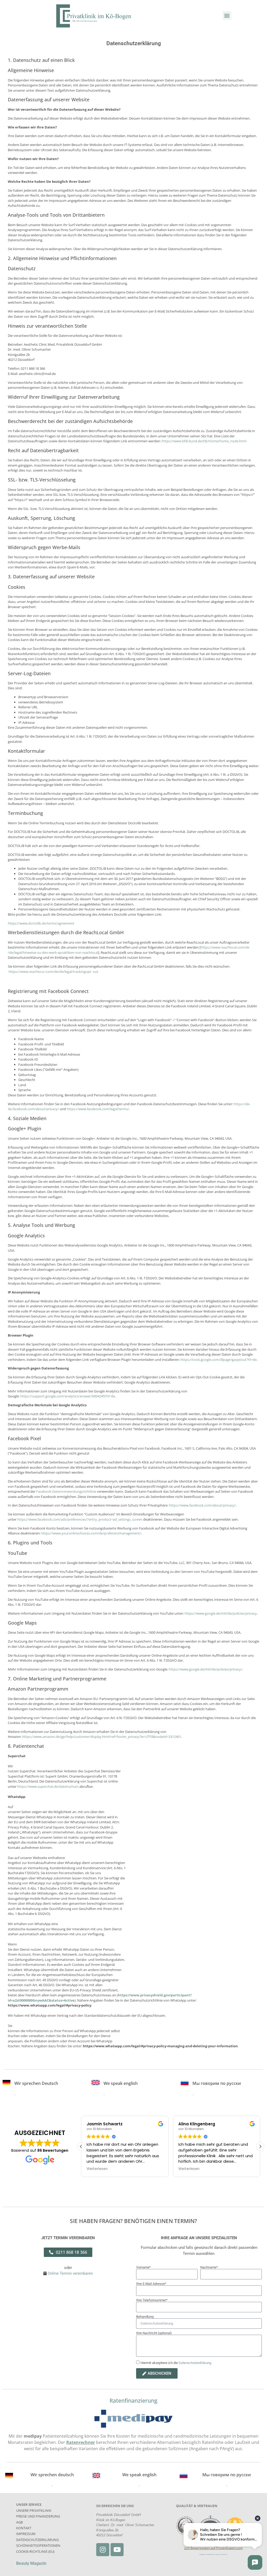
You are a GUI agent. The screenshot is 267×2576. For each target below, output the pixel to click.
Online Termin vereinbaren (70, 2273)
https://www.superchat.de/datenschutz (48, 1786)
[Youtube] (117, 2550)
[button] (227, 16)
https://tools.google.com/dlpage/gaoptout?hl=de (219, 1360)
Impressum (26, 2534)
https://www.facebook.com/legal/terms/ (98, 1109)
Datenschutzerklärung (195, 2363)
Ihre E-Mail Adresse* (151, 2284)
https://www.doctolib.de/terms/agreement (41, 923)
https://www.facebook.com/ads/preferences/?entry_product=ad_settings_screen (80, 1519)
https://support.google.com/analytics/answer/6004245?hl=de (68, 1396)
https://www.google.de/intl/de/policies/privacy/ (205, 1669)
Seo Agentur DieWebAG (220, 2554)
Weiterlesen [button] (97, 2169)
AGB (19, 2522)
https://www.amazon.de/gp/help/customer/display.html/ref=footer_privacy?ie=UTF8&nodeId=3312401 (102, 1737)
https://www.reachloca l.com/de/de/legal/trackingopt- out (53, 972)
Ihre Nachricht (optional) (154, 2333)
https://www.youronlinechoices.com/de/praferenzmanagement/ (91, 1533)
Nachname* (209, 2267)
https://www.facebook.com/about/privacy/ (202, 1505)
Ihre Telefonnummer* (152, 2300)
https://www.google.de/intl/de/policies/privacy (221, 1613)
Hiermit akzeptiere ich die (176, 2363)
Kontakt (24, 2528)
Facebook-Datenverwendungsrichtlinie (66, 1491)
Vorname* (144, 2267)
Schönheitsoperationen (38, 2545)
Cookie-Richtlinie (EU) (35, 2551)
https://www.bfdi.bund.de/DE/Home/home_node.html (204, 441)
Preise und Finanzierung (38, 2516)
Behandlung (145, 2317)
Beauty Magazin (31, 2563)
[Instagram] (103, 2550)
